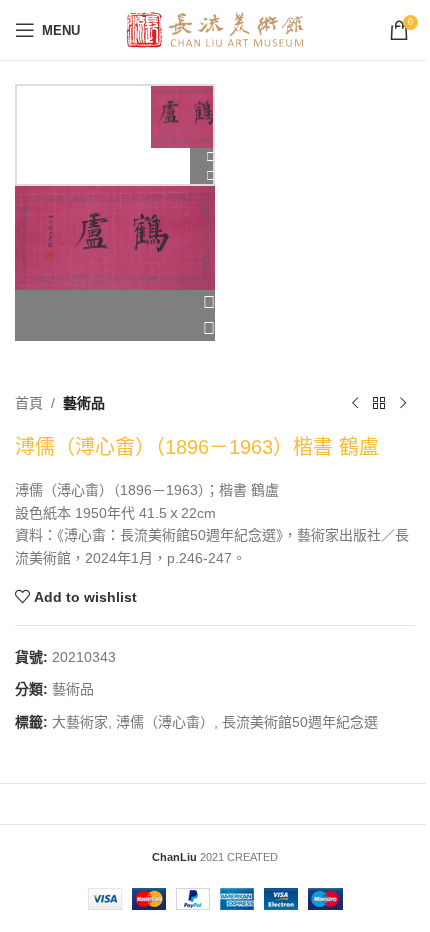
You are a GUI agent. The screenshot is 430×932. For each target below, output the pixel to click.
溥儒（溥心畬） (165, 722)
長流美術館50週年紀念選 (300, 722)
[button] (115, 303)
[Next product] (403, 403)
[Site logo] (215, 29)
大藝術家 (80, 722)
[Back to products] (379, 403)
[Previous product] (355, 403)
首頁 (29, 403)
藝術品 (84, 403)
